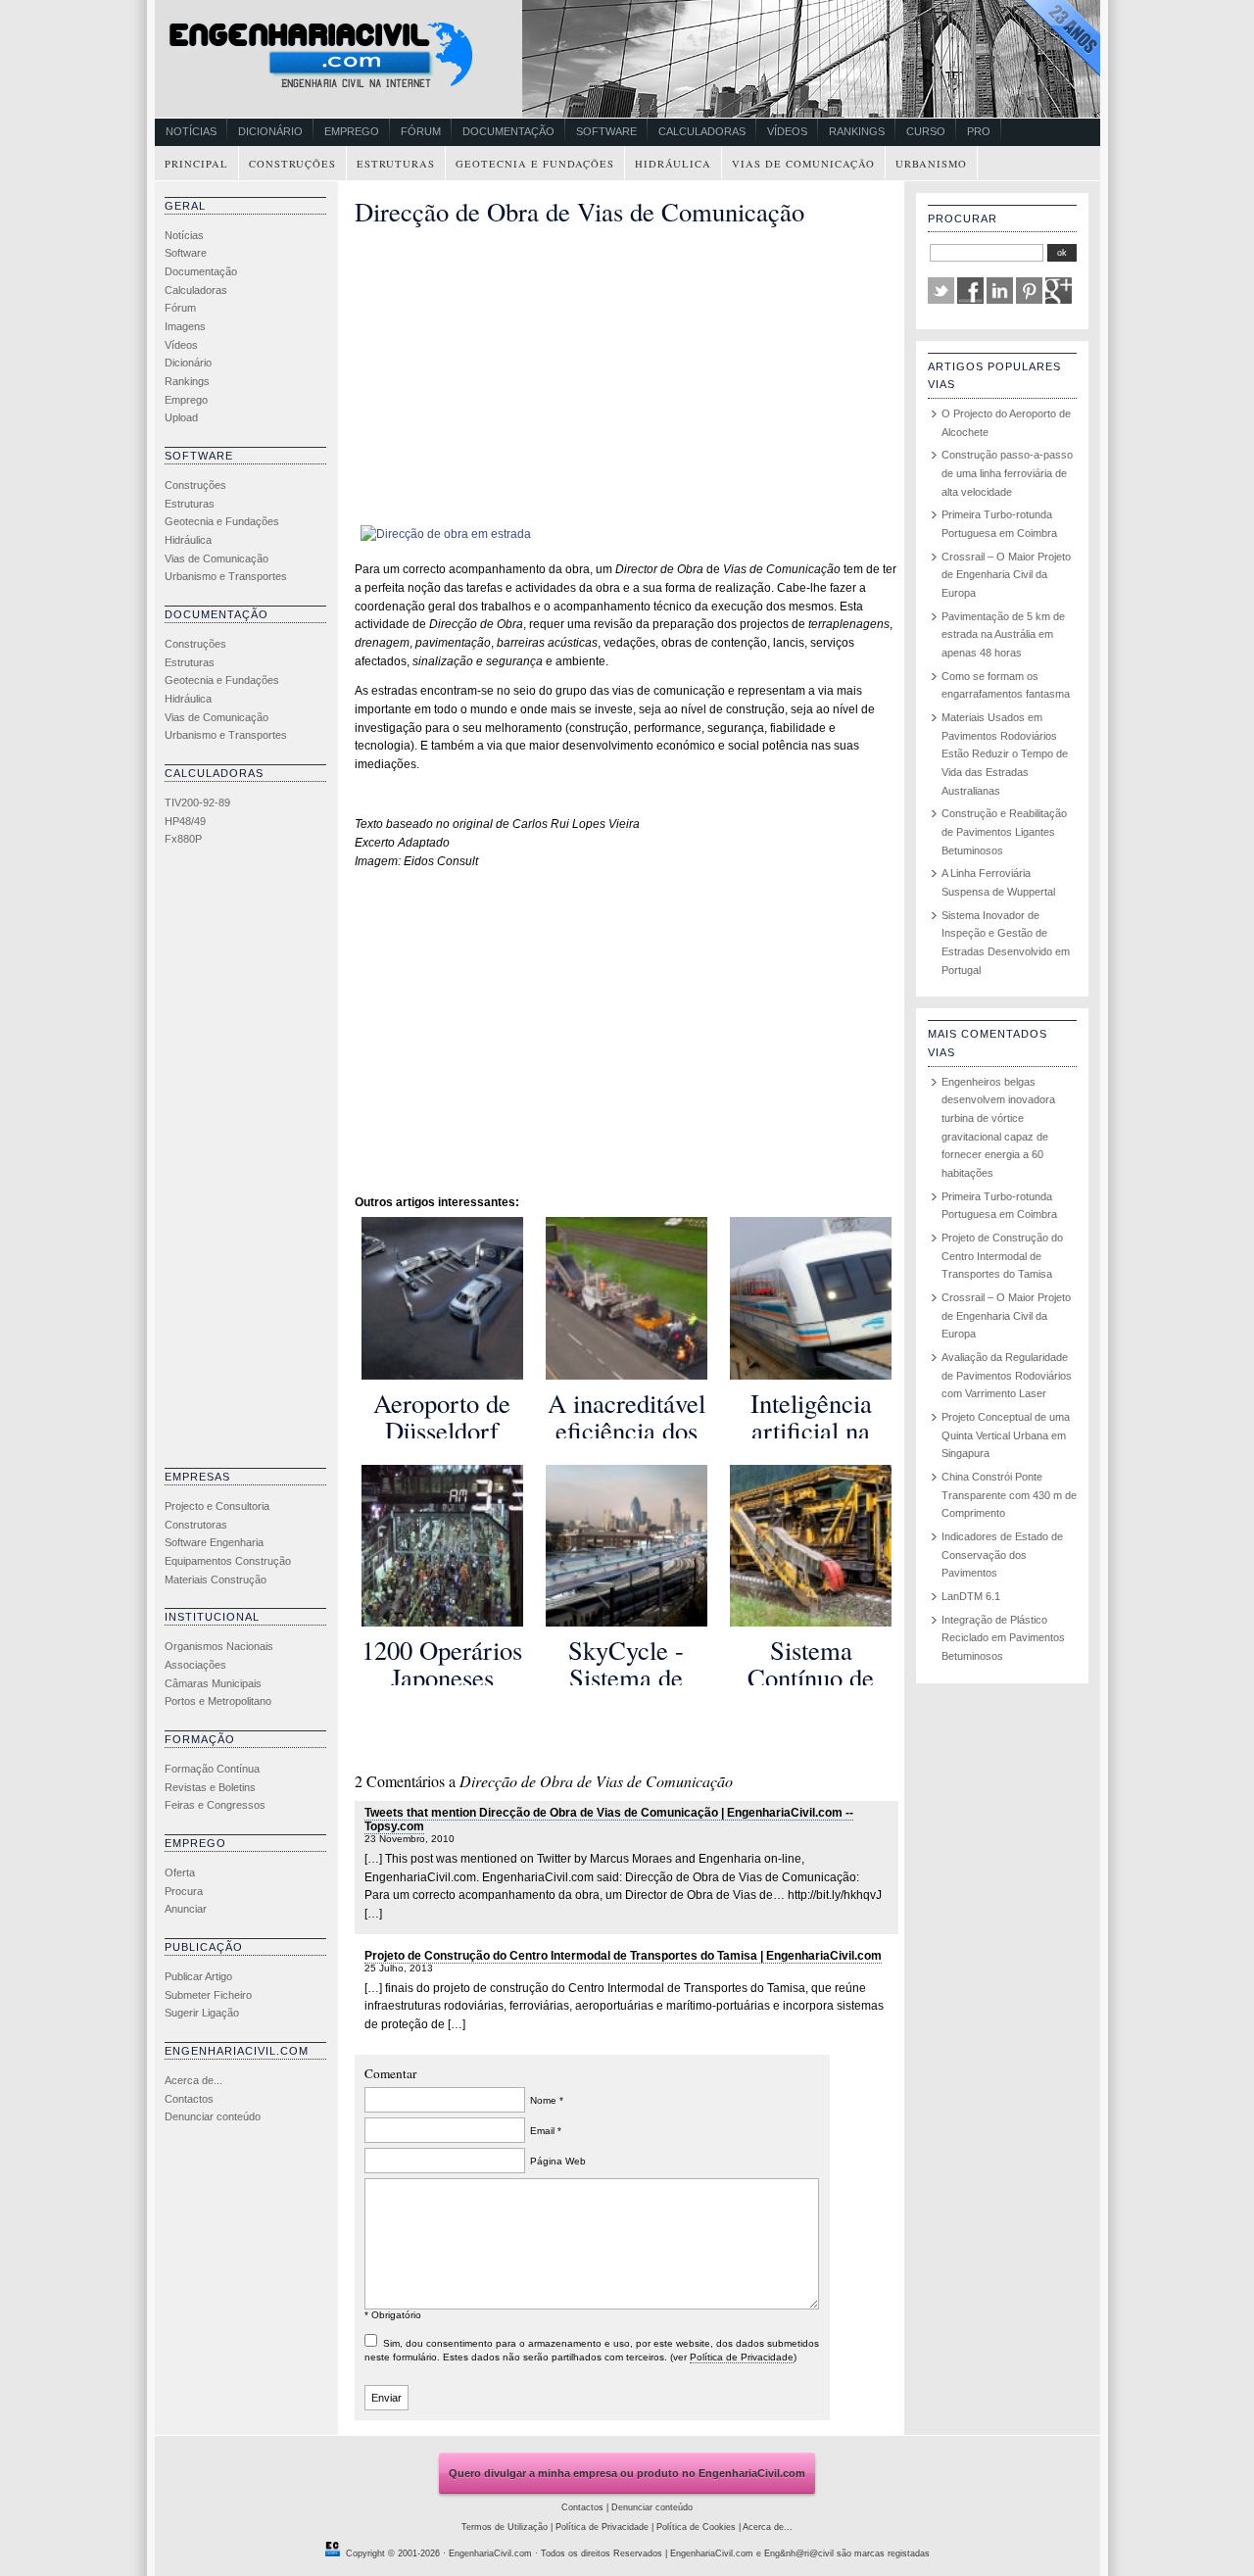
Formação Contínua (212, 1769)
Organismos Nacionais (219, 1646)
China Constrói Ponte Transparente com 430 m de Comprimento (1009, 1495)
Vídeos (787, 131)
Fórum (421, 131)
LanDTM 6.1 (971, 1596)
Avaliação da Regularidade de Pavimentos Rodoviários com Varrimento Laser (1007, 1375)
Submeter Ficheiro (208, 1995)
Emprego (352, 131)
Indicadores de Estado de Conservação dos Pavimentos (1002, 1555)
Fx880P (183, 839)
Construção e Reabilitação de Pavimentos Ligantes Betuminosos (1004, 831)
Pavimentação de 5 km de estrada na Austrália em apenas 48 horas (1003, 634)
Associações (195, 1665)
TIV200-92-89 (197, 802)
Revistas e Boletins (210, 1787)
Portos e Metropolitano (218, 1701)
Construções (292, 164)
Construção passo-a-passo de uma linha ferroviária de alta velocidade (1007, 473)
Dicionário (270, 131)
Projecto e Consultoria (217, 1506)
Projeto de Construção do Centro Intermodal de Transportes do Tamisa (1002, 1256)
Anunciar (186, 1909)
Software (606, 131)
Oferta (180, 1872)
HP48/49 (185, 821)
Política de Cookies (696, 2527)
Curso (926, 131)
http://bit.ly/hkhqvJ (835, 1895)
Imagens (185, 326)
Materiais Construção (216, 1580)
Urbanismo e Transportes (226, 576)
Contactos (189, 2099)
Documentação (508, 131)
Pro (979, 131)
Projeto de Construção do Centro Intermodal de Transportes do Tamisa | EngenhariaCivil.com (623, 1956)
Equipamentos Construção (228, 1561)
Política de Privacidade (742, 2357)
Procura (184, 1891)
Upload (181, 417)
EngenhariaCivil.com (490, 2553)
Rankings (857, 131)
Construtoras (196, 1525)
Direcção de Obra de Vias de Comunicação (579, 211)
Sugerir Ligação (202, 2013)
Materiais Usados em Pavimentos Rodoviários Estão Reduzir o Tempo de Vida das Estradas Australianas (1005, 754)
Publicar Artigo (198, 1976)
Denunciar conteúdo (213, 2116)
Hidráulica (673, 164)
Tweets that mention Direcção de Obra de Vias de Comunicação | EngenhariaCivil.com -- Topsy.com (609, 1820)
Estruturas (396, 164)
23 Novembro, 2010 (410, 1839)
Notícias (191, 131)
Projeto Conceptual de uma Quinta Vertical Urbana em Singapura (1006, 1435)
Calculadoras (702, 131)
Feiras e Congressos (215, 1805)
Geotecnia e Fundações (535, 164)
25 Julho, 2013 (399, 1968)
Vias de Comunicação (803, 164)
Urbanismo (931, 164)
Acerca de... (193, 2080)
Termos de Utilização (505, 2527)
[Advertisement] (243, 1162)
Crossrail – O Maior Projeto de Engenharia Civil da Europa (1006, 575)
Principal (196, 164)
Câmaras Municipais (213, 1683)
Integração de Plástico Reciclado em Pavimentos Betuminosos (1003, 1638)
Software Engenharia (214, 1542)
